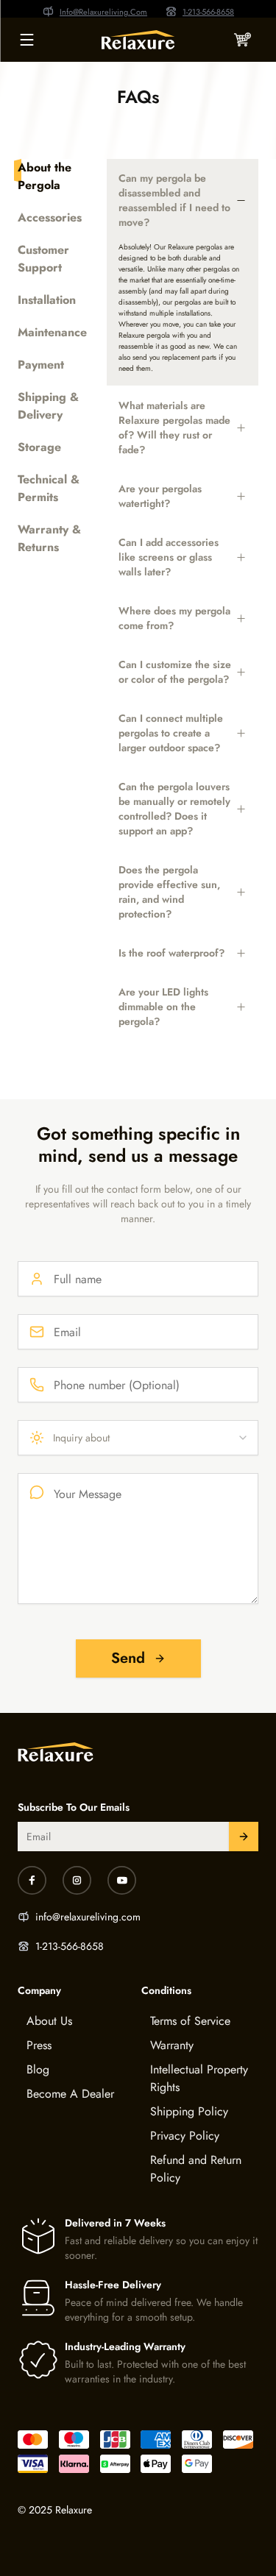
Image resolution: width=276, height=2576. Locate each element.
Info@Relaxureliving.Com (103, 12)
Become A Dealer (70, 2094)
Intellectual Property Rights (199, 2078)
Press (39, 2045)
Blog (38, 2069)
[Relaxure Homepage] (138, 40)
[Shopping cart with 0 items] (242, 40)
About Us (49, 2021)
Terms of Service (190, 2021)
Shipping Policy (189, 2111)
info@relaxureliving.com (88, 1917)
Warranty (172, 2045)
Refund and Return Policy (196, 2169)
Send (128, 1658)
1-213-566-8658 (208, 12)
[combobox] (138, 1438)
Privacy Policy (185, 2136)
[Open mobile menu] (26, 40)
